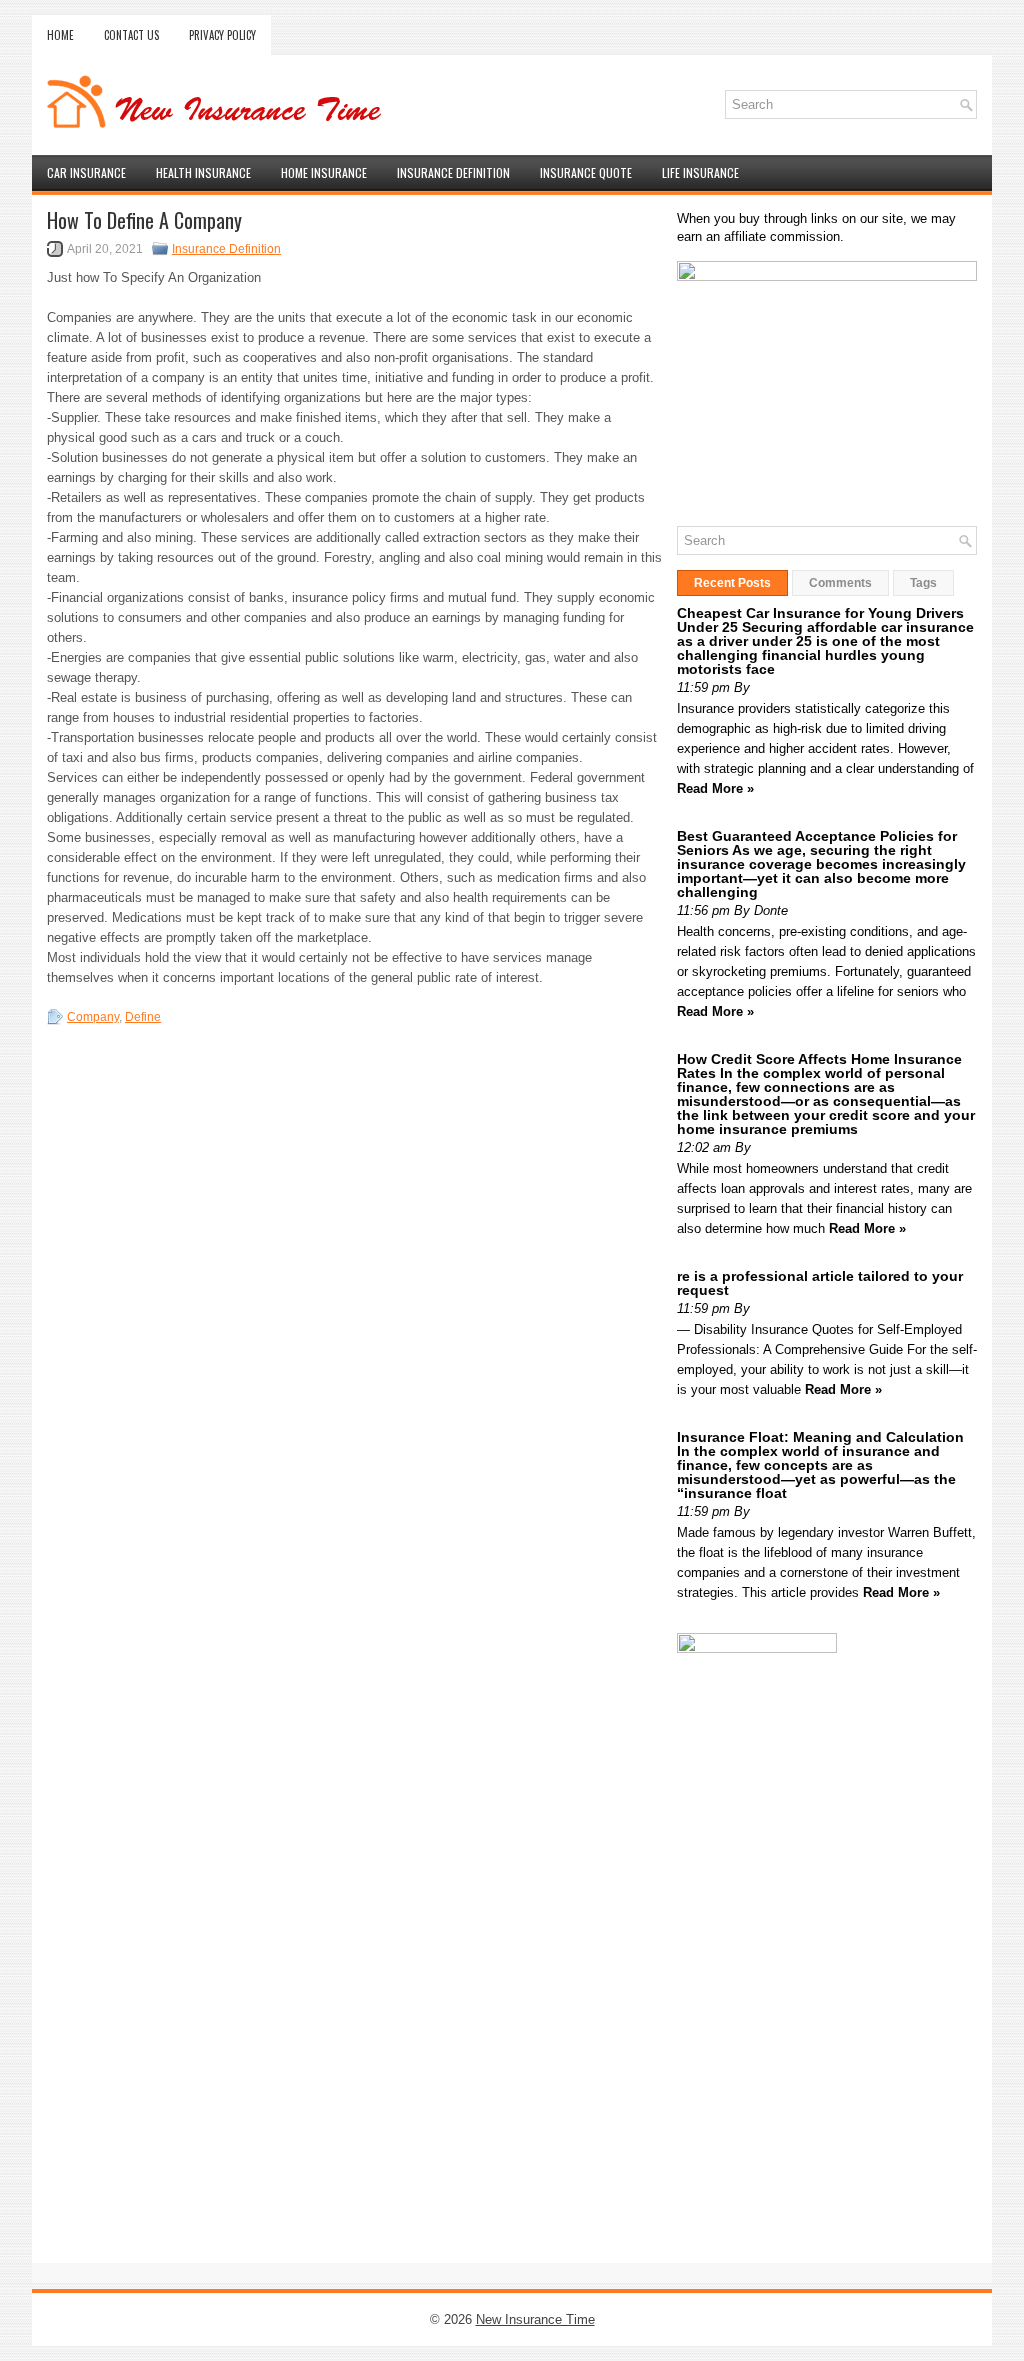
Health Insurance (203, 172)
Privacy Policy (222, 35)
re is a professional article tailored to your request (820, 1283)
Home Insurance (324, 172)
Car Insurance (86, 172)
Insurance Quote (586, 172)
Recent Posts (732, 583)
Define (143, 1017)
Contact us (131, 35)
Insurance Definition (453, 172)
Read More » (715, 788)
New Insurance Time (535, 2319)
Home (60, 35)
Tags (923, 583)
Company (93, 1017)
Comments (840, 583)
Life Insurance (700, 172)
